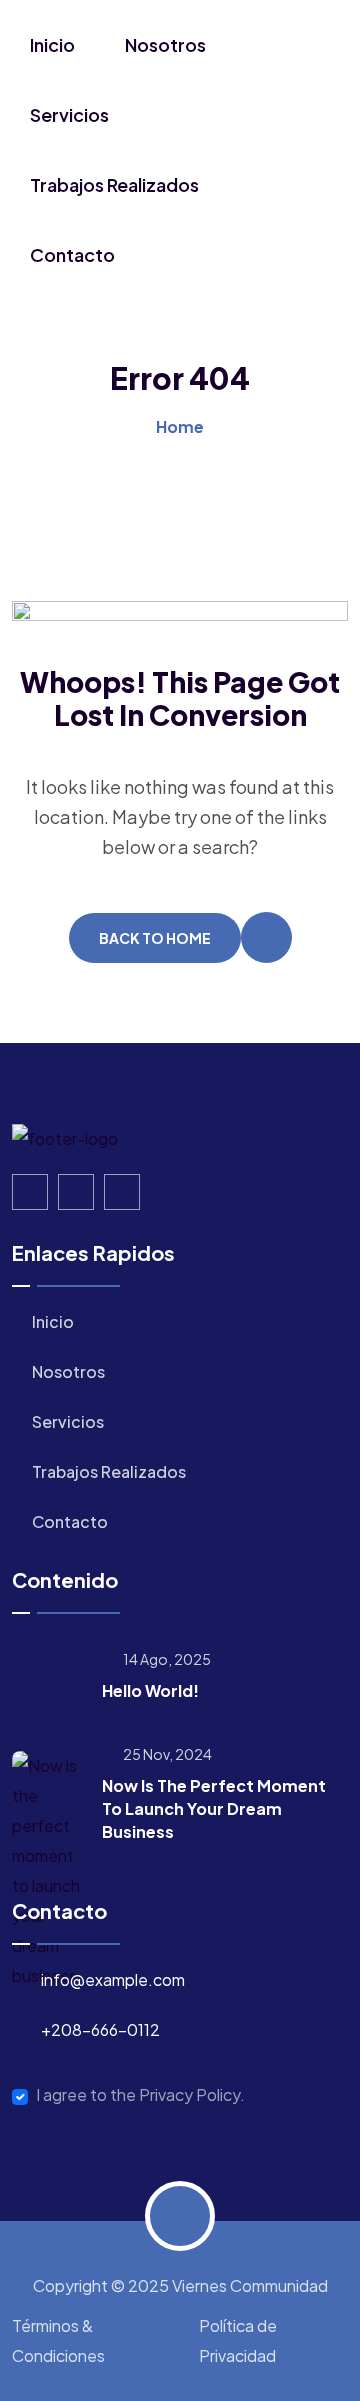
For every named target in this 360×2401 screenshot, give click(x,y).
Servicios (69, 114)
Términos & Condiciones (58, 2340)
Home (180, 426)
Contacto (72, 254)
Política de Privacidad (238, 2340)
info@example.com (113, 1979)
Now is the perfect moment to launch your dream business (214, 1808)
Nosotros (165, 44)
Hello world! (150, 1690)
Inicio (52, 44)
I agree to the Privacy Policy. (140, 2095)
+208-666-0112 (100, 2029)
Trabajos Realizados (114, 184)
